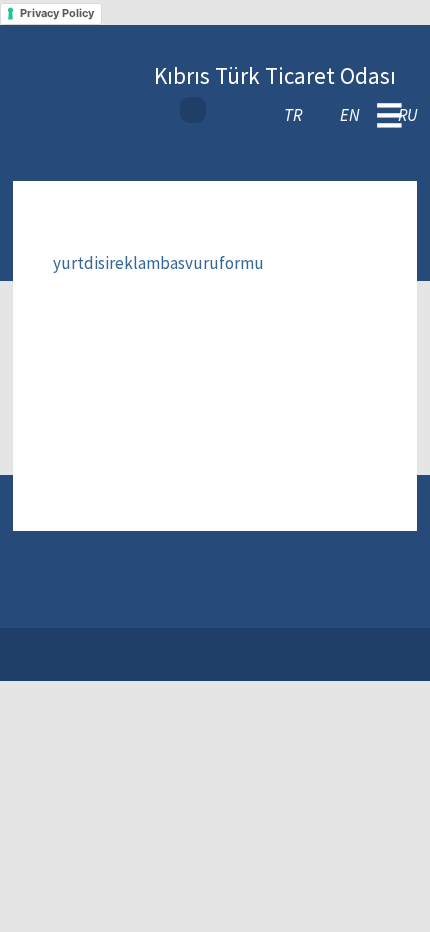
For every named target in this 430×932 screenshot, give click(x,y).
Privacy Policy (57, 13)
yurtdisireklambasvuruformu (158, 263)
